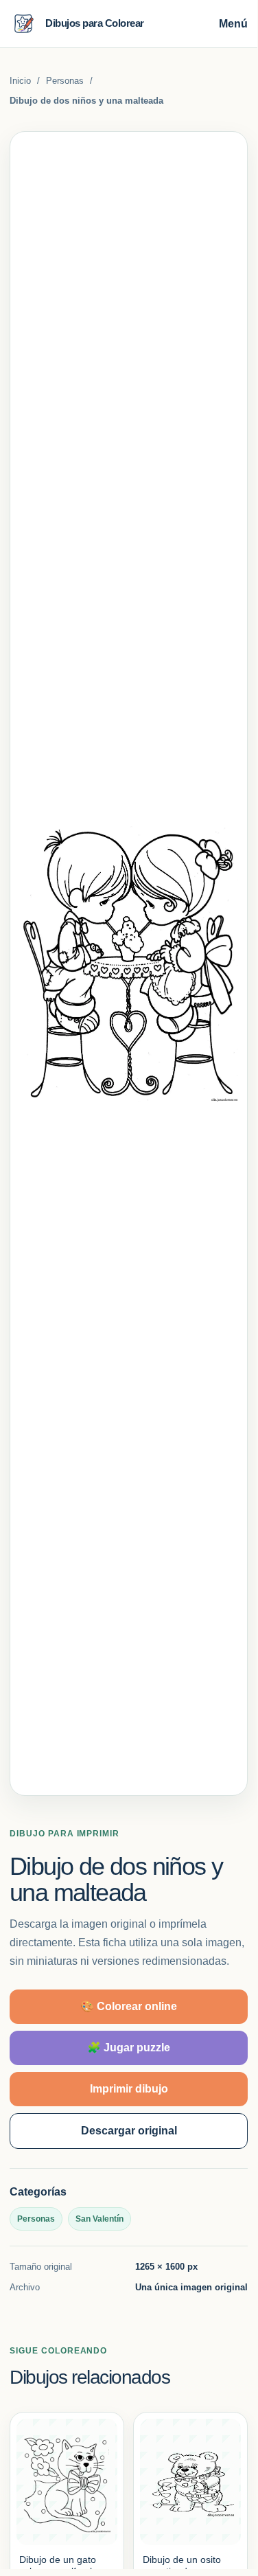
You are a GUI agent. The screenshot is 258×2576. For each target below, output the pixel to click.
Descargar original (129, 2131)
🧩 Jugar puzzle (129, 2048)
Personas (65, 81)
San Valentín (99, 2219)
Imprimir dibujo (129, 2089)
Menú (233, 24)
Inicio (20, 81)
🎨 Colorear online (129, 2006)
